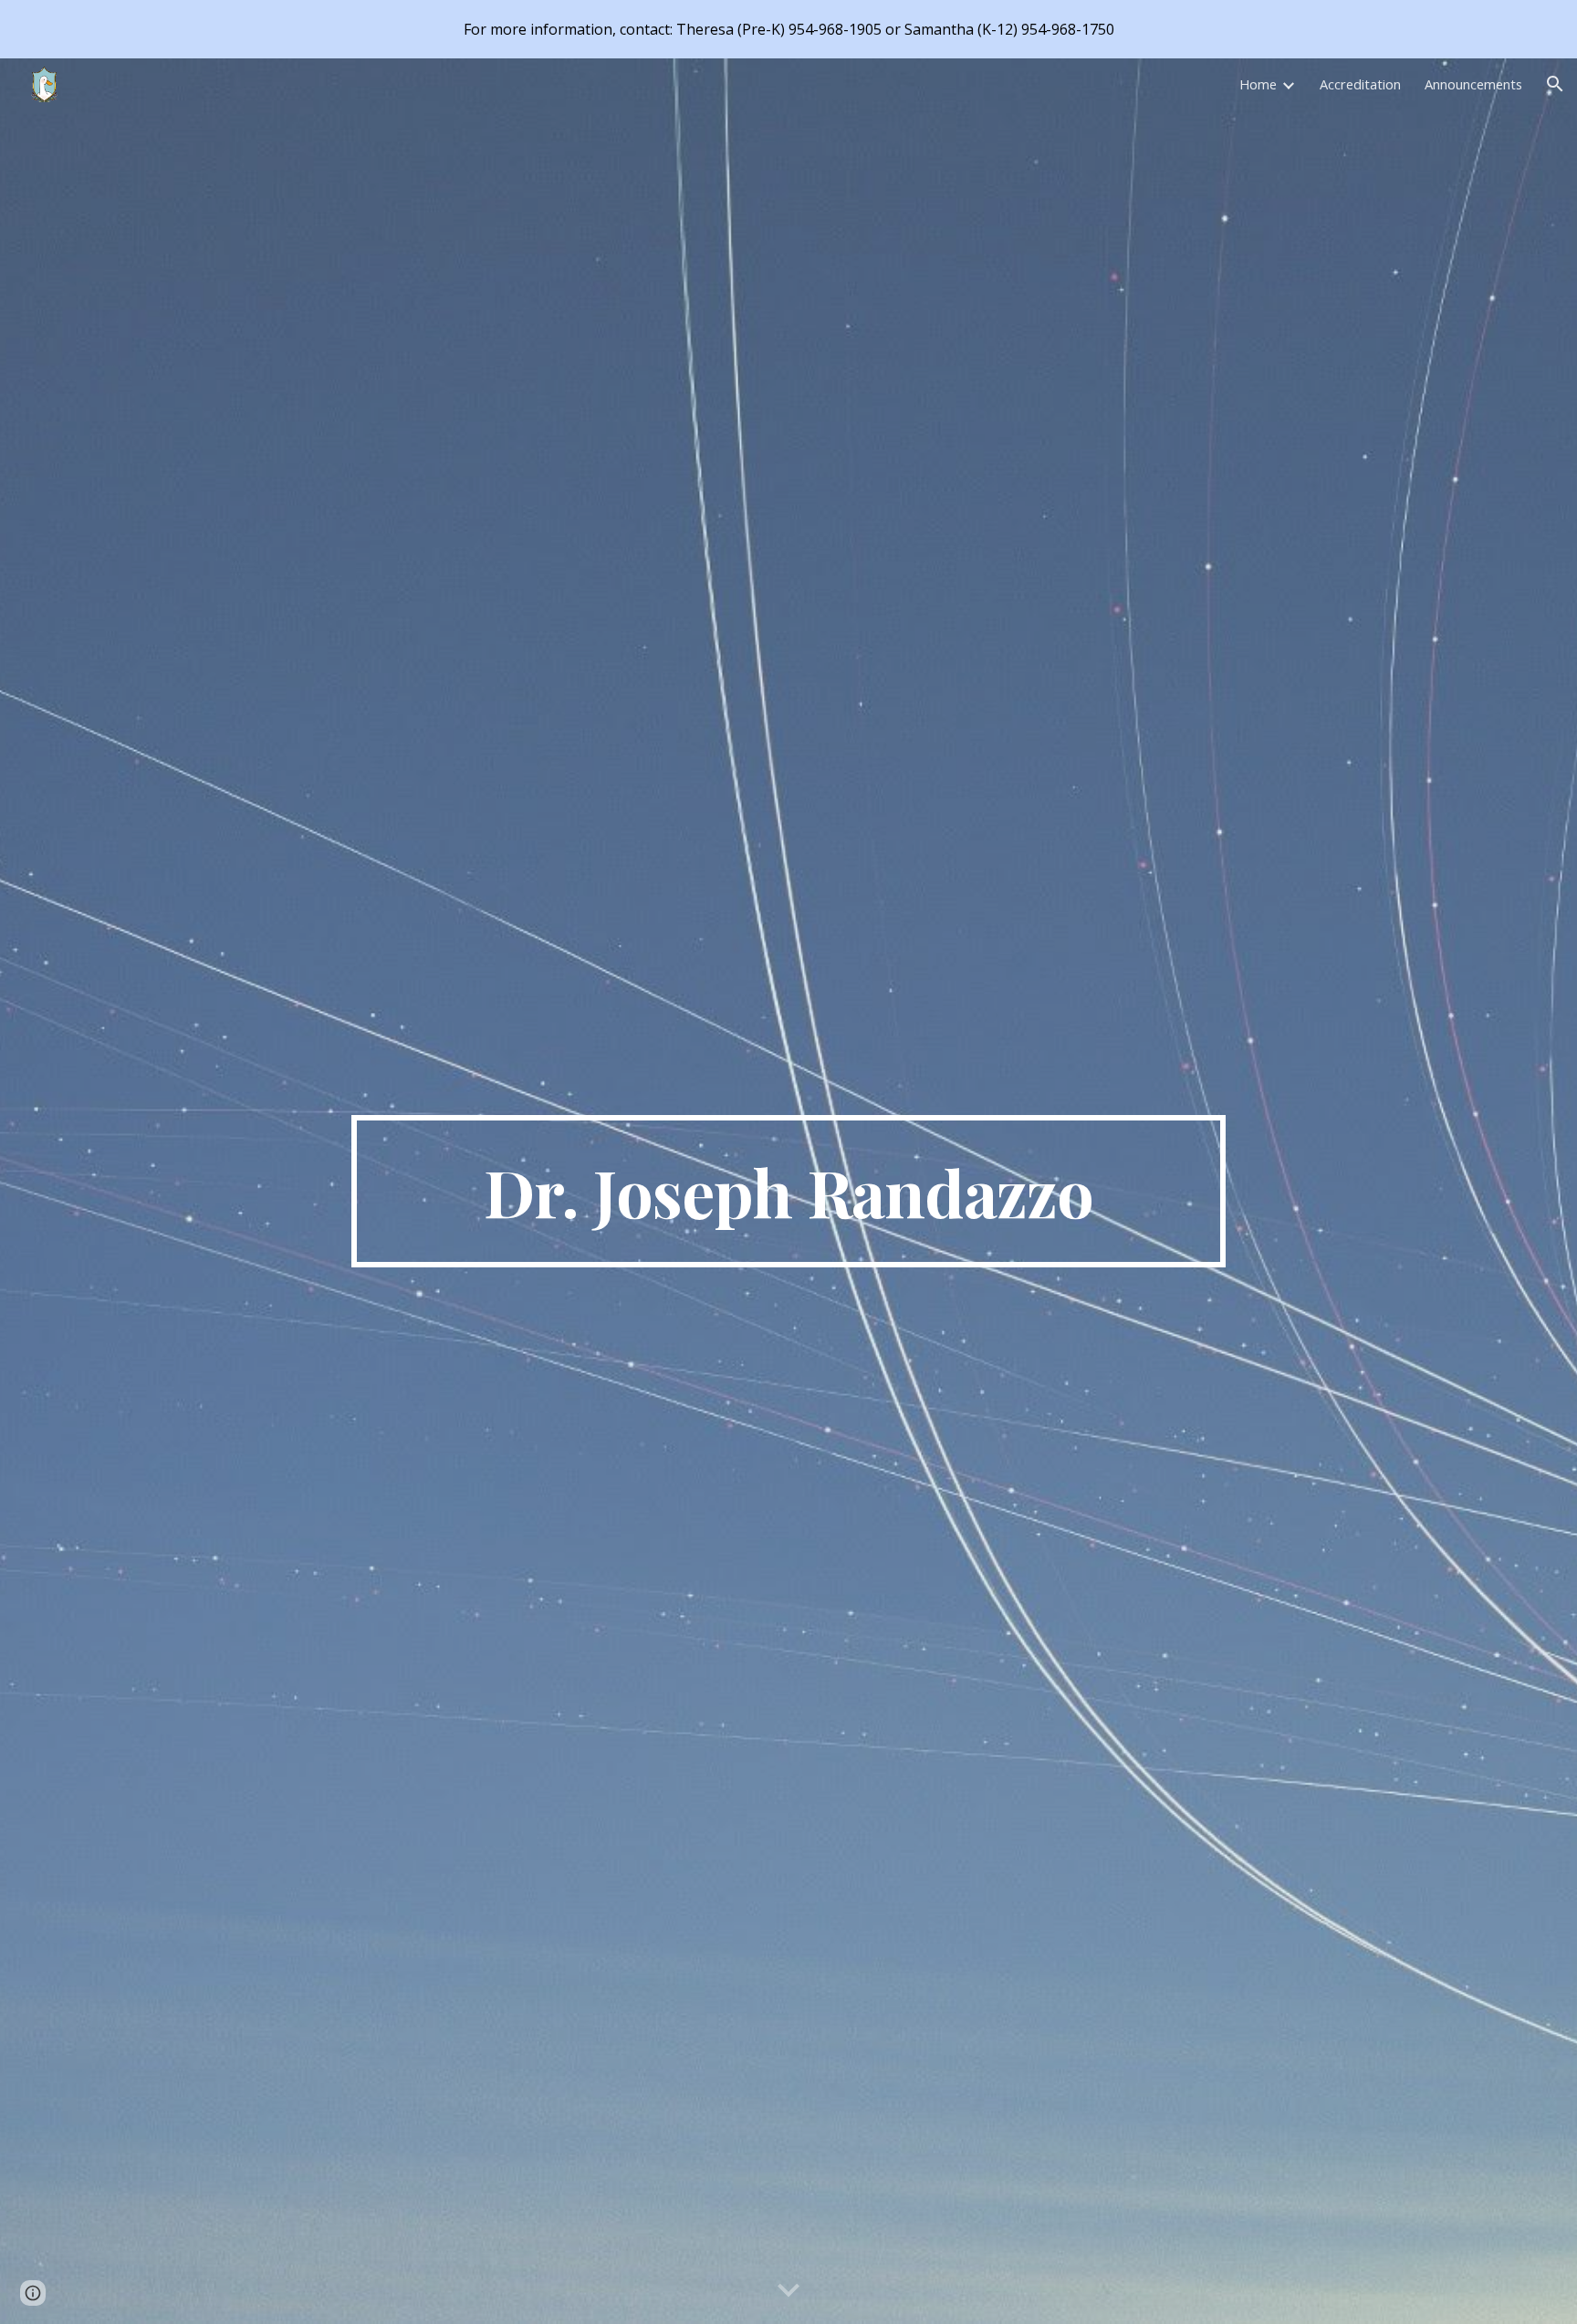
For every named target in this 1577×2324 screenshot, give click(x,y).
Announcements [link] (1473, 84)
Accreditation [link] (1360, 84)
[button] (1555, 84)
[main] (788, 1192)
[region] (788, 29)
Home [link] (1258, 84)
